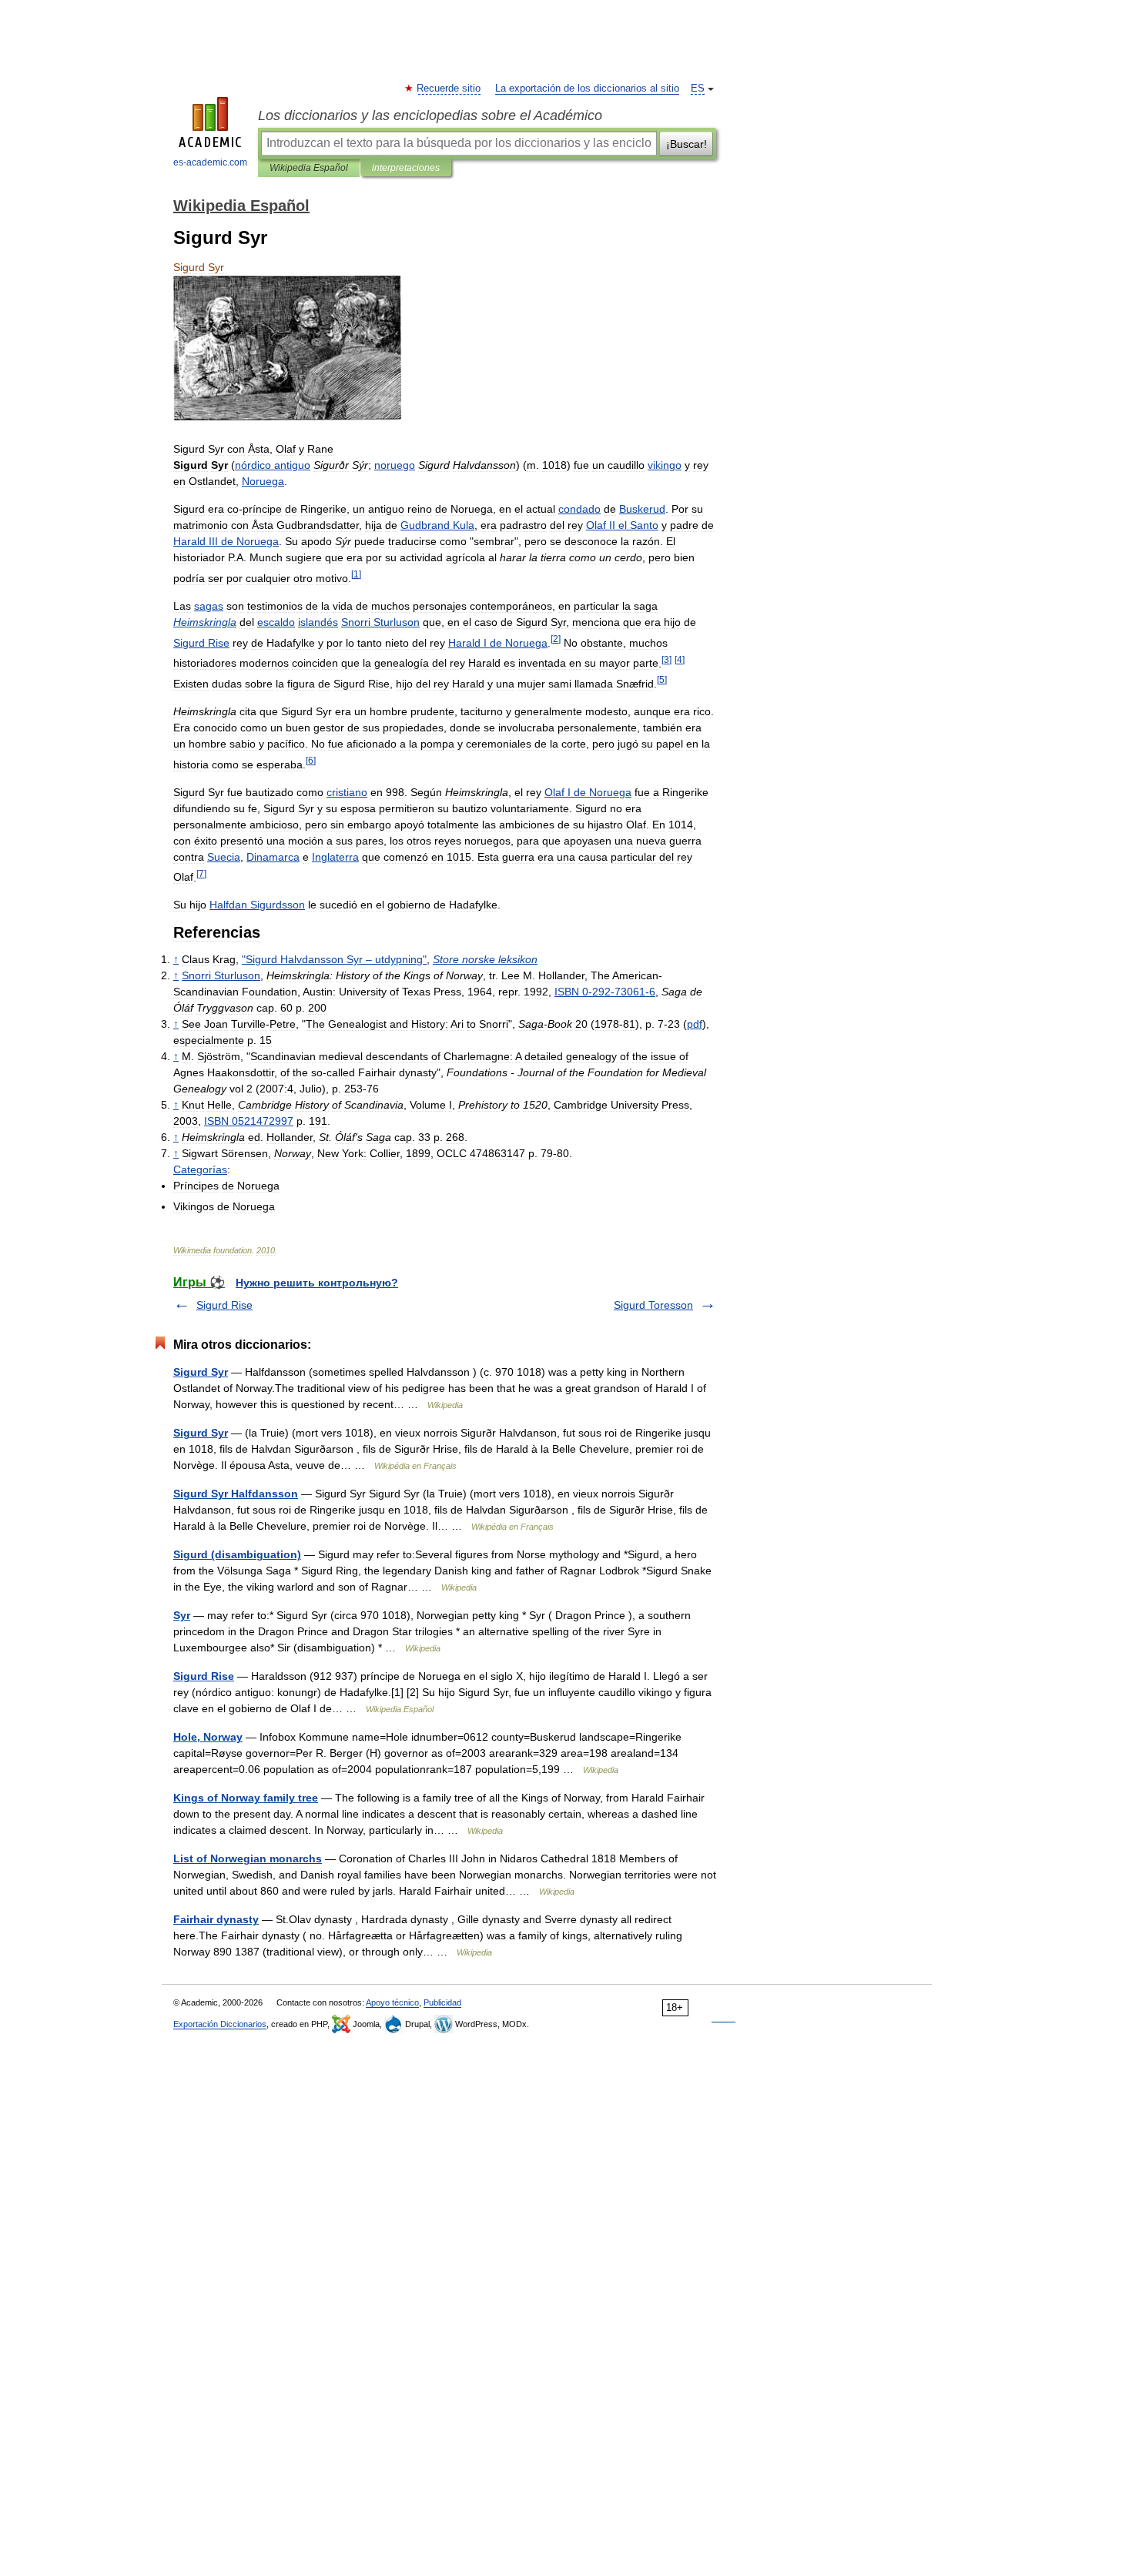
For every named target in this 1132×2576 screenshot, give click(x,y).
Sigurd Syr (201, 1372)
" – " (334, 959)
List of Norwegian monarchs (248, 1858)
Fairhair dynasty (216, 1919)
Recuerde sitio (449, 89)
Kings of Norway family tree (246, 1798)
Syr (182, 1615)
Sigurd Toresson (653, 1305)
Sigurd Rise (224, 1305)
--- (605, 992)
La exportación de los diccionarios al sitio (587, 89)
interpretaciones (406, 168)
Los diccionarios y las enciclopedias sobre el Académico (430, 115)
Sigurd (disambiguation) (237, 1554)
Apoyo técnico (392, 2002)
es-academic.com (210, 162)
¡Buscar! (687, 144)
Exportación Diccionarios (220, 2024)
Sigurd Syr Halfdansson (236, 1494)
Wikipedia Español (309, 168)
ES (698, 89)
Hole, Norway (208, 1737)
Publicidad (442, 2002)
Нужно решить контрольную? (317, 1283)
